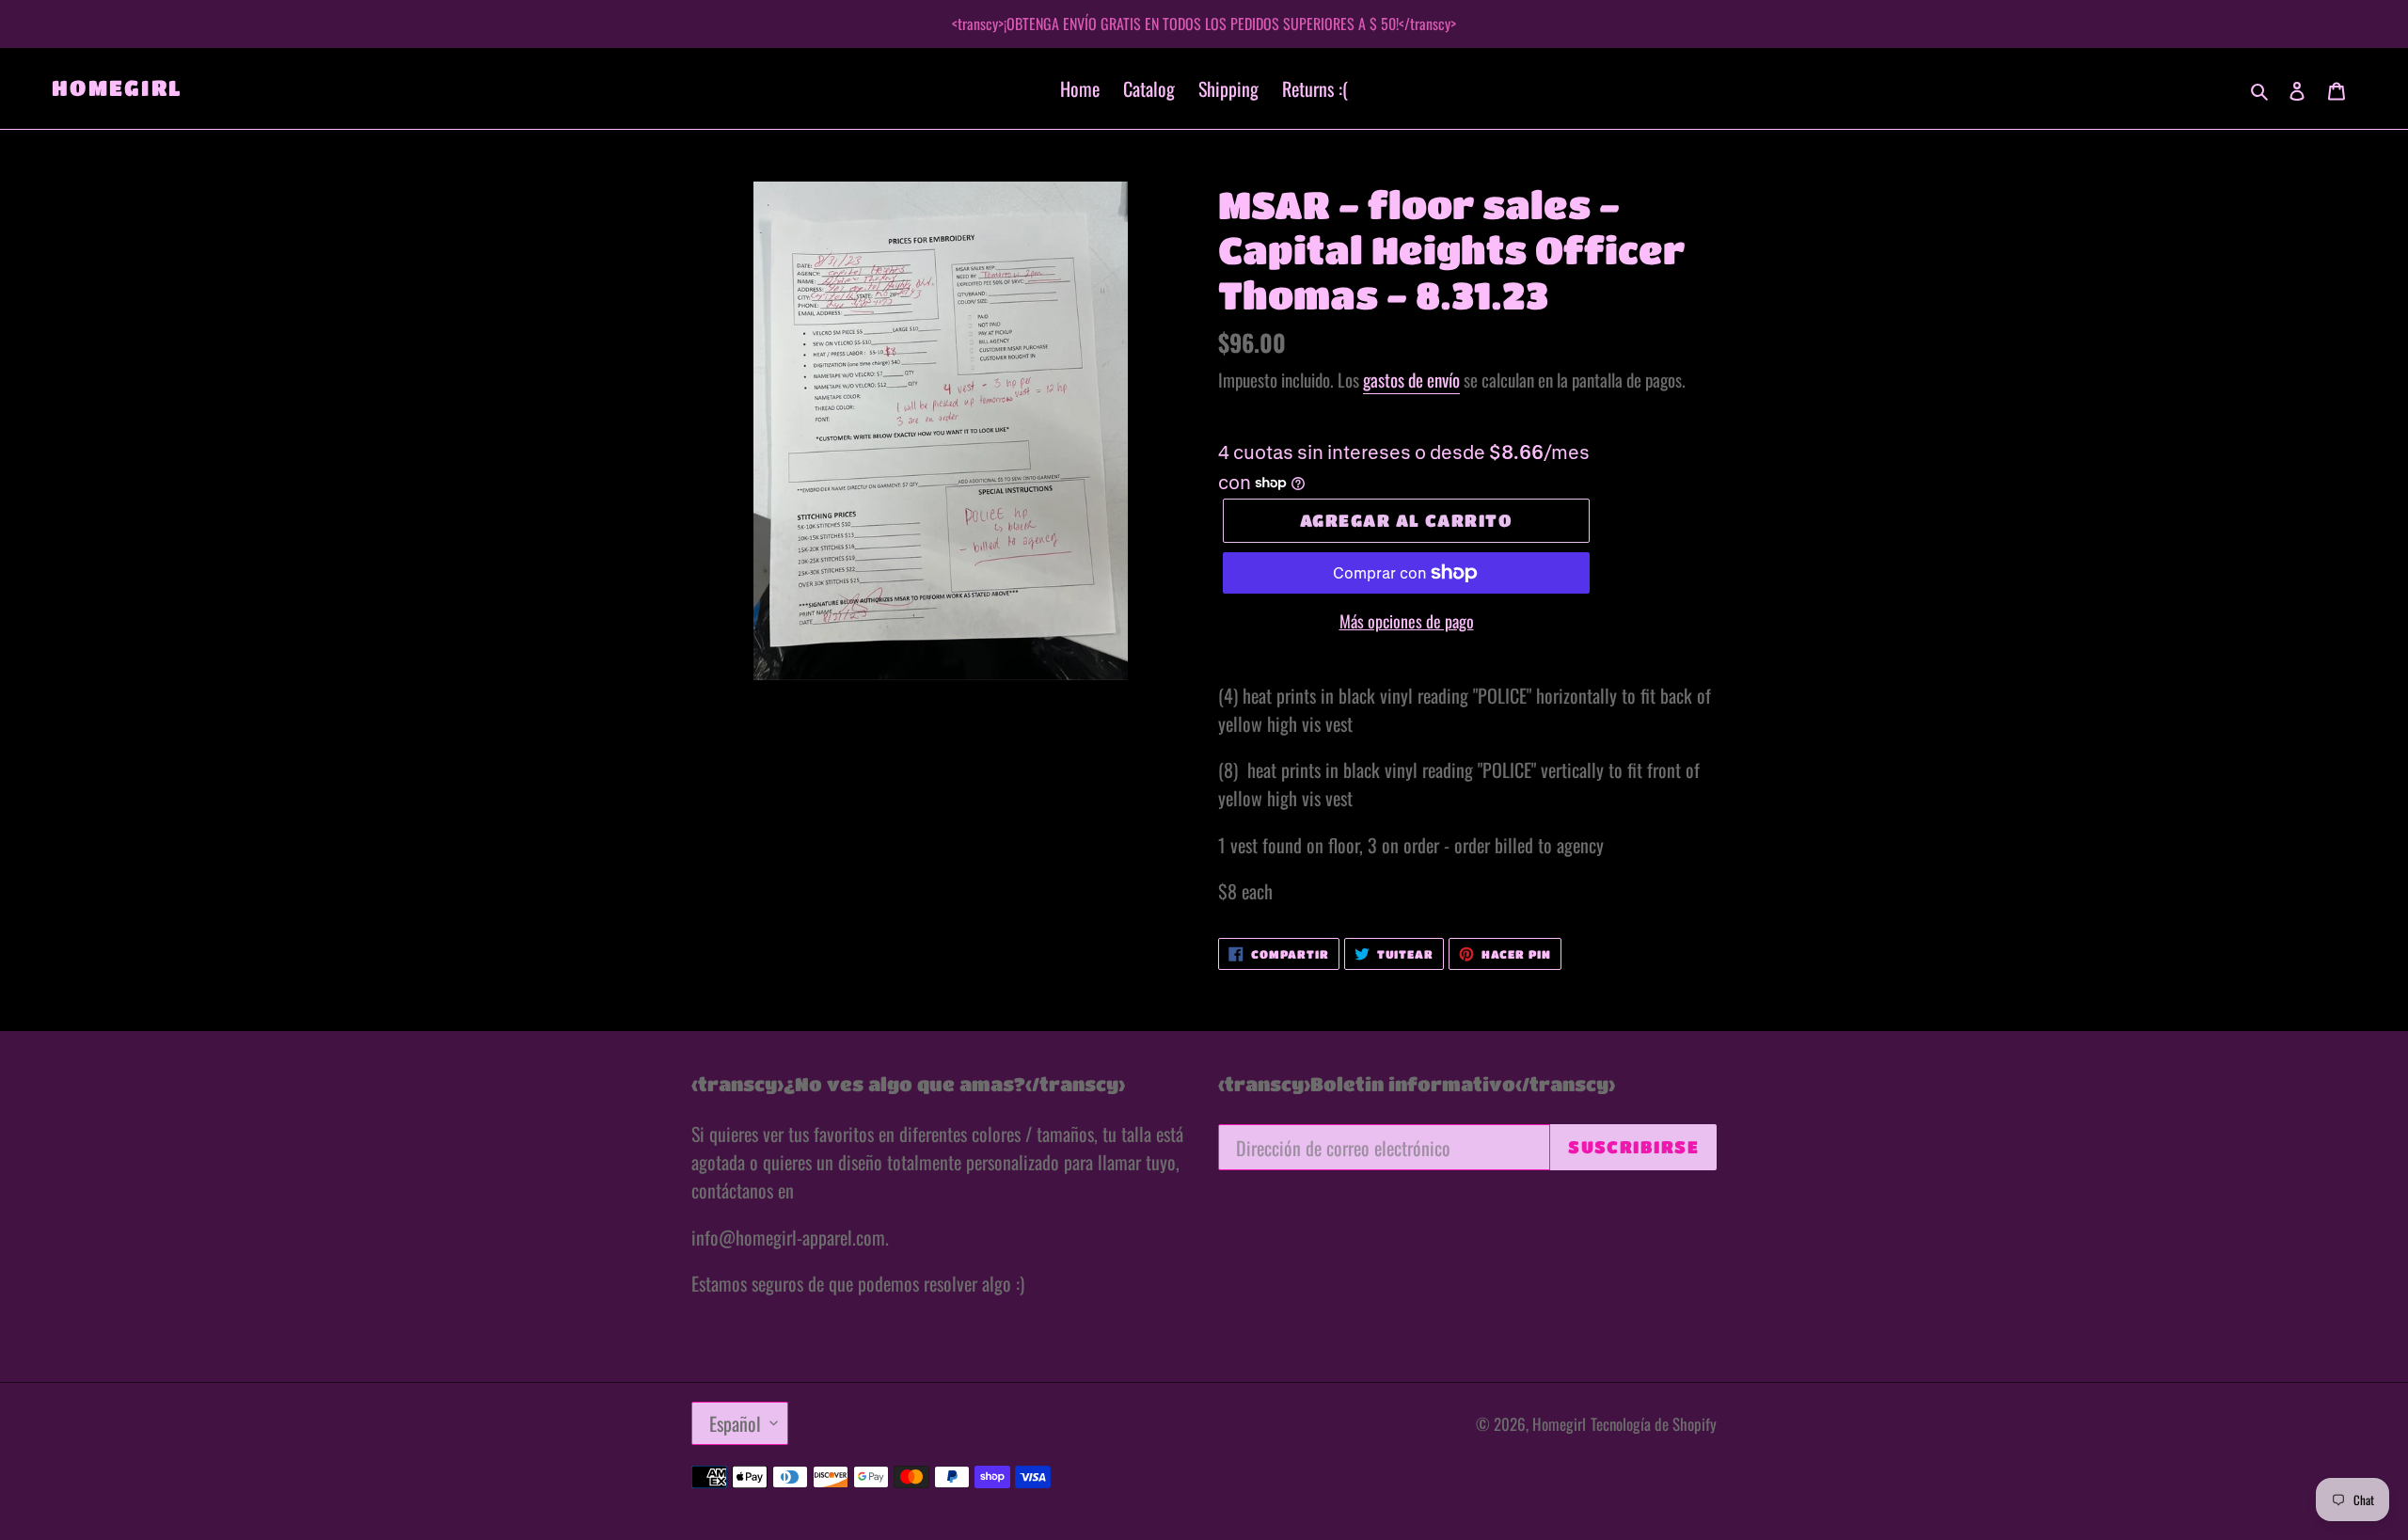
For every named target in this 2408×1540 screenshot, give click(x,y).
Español (735, 1423)
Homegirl (117, 87)
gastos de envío (1411, 379)
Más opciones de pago (1407, 621)
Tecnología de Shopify (1654, 1424)
